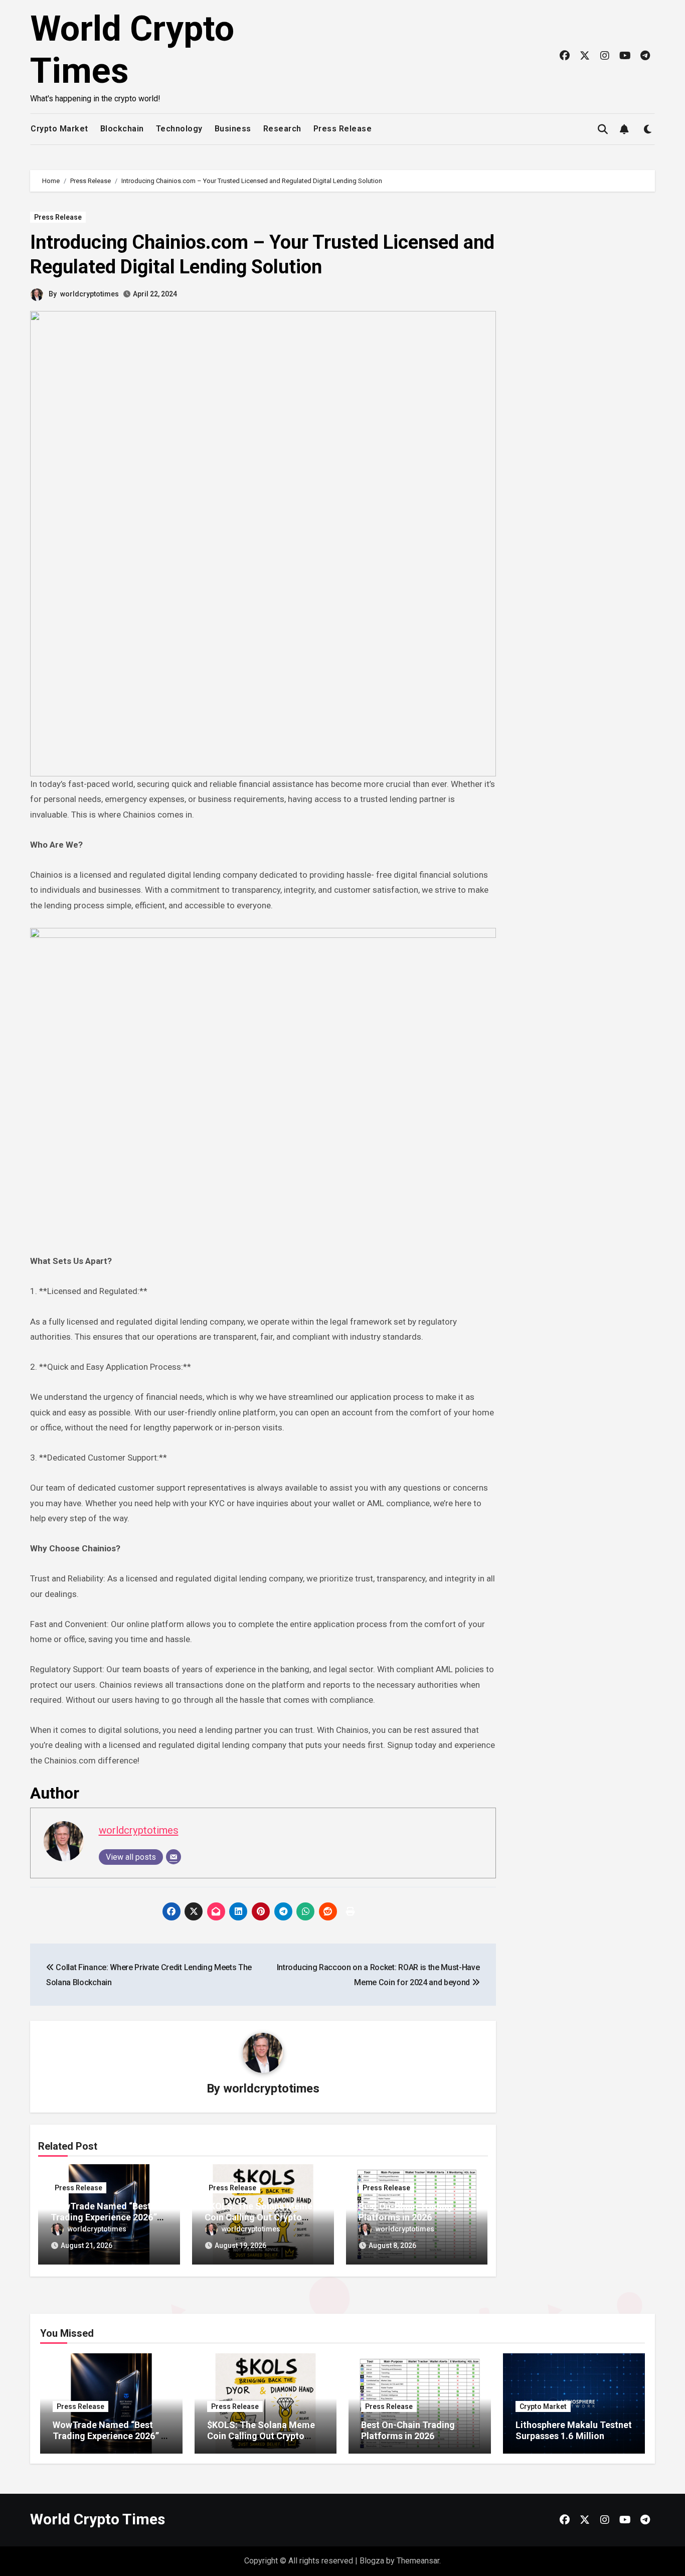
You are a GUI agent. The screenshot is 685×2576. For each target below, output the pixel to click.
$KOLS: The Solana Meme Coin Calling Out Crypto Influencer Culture (259, 2217)
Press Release (343, 129)
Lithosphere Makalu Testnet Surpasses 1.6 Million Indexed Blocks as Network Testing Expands (574, 2441)
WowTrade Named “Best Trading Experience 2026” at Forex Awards (104, 2217)
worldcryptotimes (90, 294)
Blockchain (122, 129)
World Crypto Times (98, 2519)
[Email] (174, 1857)
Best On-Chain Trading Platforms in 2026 (405, 2212)
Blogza (372, 2561)
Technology (179, 129)
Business (233, 129)
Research (282, 129)
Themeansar (418, 2561)
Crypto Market (59, 129)
